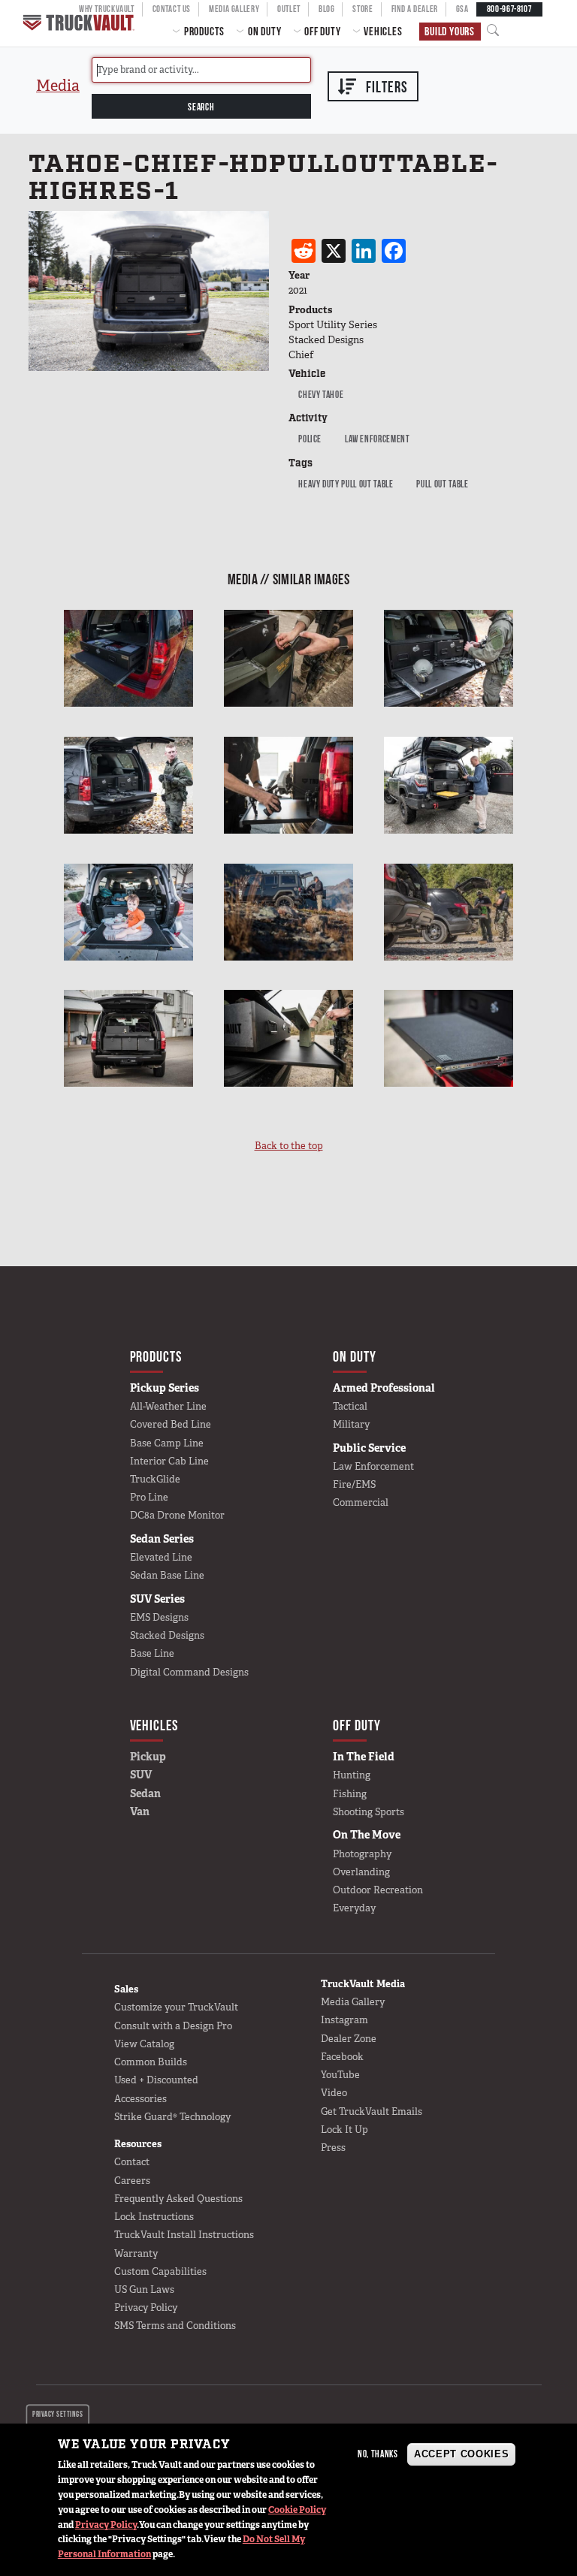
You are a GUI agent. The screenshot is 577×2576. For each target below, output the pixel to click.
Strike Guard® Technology (172, 2117)
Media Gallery (234, 9)
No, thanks (378, 2454)
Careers (132, 2181)
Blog (327, 9)
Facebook (342, 2057)
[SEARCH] (497, 31)
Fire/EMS (354, 1484)
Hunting (352, 1775)
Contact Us (172, 9)
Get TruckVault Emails (372, 2111)
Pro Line (149, 1497)
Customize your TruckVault (176, 2007)
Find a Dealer (415, 9)
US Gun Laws (144, 2289)
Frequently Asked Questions (178, 2199)
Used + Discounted (156, 2080)
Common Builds (151, 2062)
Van (140, 1811)
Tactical (350, 1406)
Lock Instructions (154, 2217)
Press (333, 2148)
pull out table (442, 484)
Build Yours (450, 31)
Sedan (145, 1793)
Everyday (354, 1908)
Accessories (140, 2099)
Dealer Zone (349, 2039)
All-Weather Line (168, 1406)
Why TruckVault (107, 9)
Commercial (361, 1502)
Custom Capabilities (160, 2271)
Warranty (136, 2253)
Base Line (152, 1653)
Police (310, 439)
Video (334, 2093)
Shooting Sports (369, 1812)
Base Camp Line (167, 1443)
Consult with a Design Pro (173, 2026)
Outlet (289, 9)
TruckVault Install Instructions (184, 2235)
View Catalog (144, 2044)
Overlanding (361, 1872)
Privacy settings (57, 2414)
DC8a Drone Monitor (177, 1515)
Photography (362, 1854)
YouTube (340, 2075)
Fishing (350, 1794)
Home (80, 23)
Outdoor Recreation (378, 1890)
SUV (141, 1775)
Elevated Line (161, 1557)
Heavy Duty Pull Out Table (346, 484)
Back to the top (289, 1146)
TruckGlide (155, 1479)
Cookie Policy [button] (297, 2510)
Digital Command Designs (189, 1672)
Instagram (344, 2020)
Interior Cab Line (169, 1461)
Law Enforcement (378, 439)
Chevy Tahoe (321, 394)
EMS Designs (159, 1617)
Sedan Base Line (167, 1575)
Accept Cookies (461, 2454)
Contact (132, 2162)
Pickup (148, 1757)
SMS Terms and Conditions (175, 2326)
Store (363, 9)
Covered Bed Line (171, 1424)
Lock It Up (344, 2130)
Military (351, 1424)
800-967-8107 (509, 9)
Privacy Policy (106, 2525)
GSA (462, 9)
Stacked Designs (167, 1635)
